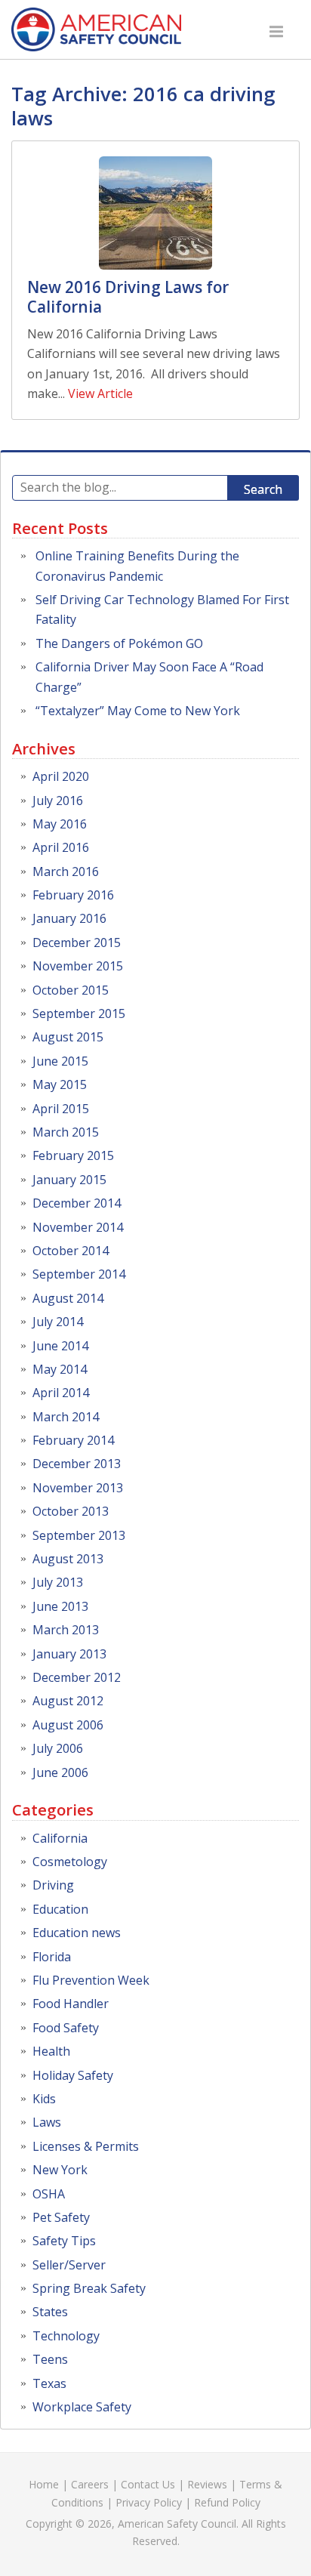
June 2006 (60, 1772)
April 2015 (61, 1109)
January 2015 (69, 1180)
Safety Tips (64, 2241)
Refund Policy (227, 2502)
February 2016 (73, 895)
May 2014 (60, 1369)
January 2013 (69, 1654)
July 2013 (58, 1582)
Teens (50, 2359)
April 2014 (61, 1393)
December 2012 (77, 1677)
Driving (53, 1885)
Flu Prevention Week (91, 1980)
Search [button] (263, 489)
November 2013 (78, 1488)
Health (51, 2051)
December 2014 (77, 1203)
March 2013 (66, 1630)
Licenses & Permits (86, 2146)
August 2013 (68, 1559)
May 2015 (60, 1084)
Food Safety (66, 2028)
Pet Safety (61, 2217)
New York (60, 2170)
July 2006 (58, 1748)
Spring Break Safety (89, 2288)
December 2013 (77, 1464)
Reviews (207, 2484)
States (50, 2312)
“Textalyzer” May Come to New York (138, 711)
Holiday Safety (73, 2075)
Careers (90, 2484)
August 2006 (68, 1725)
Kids (44, 2099)
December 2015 (77, 942)
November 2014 (78, 1227)
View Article (100, 393)
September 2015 (79, 1013)
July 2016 (58, 801)
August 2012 (68, 1701)
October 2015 (71, 990)
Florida (52, 1957)
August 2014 (68, 1298)
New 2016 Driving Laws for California (128, 297)
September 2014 (79, 1274)
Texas (49, 2383)
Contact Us (148, 2484)
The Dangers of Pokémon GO (119, 643)
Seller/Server (69, 2265)
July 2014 (58, 1322)
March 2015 (66, 1132)
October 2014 (71, 1251)
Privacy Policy (149, 2502)
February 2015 (73, 1155)
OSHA (49, 2194)
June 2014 (60, 1346)
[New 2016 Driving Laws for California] (155, 213)
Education (60, 1909)
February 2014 (73, 1440)
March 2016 (66, 872)
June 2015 (60, 1061)
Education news (77, 1933)
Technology (66, 2336)
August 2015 (68, 1037)
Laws (47, 2122)
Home (44, 2484)
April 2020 (61, 776)
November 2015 (78, 966)
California (60, 1838)
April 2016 (61, 847)
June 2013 (60, 1606)
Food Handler (71, 2004)
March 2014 (66, 1417)
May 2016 (60, 824)
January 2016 (69, 918)
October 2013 (71, 1511)
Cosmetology (70, 1862)
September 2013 (79, 1535)
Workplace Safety (82, 2407)
